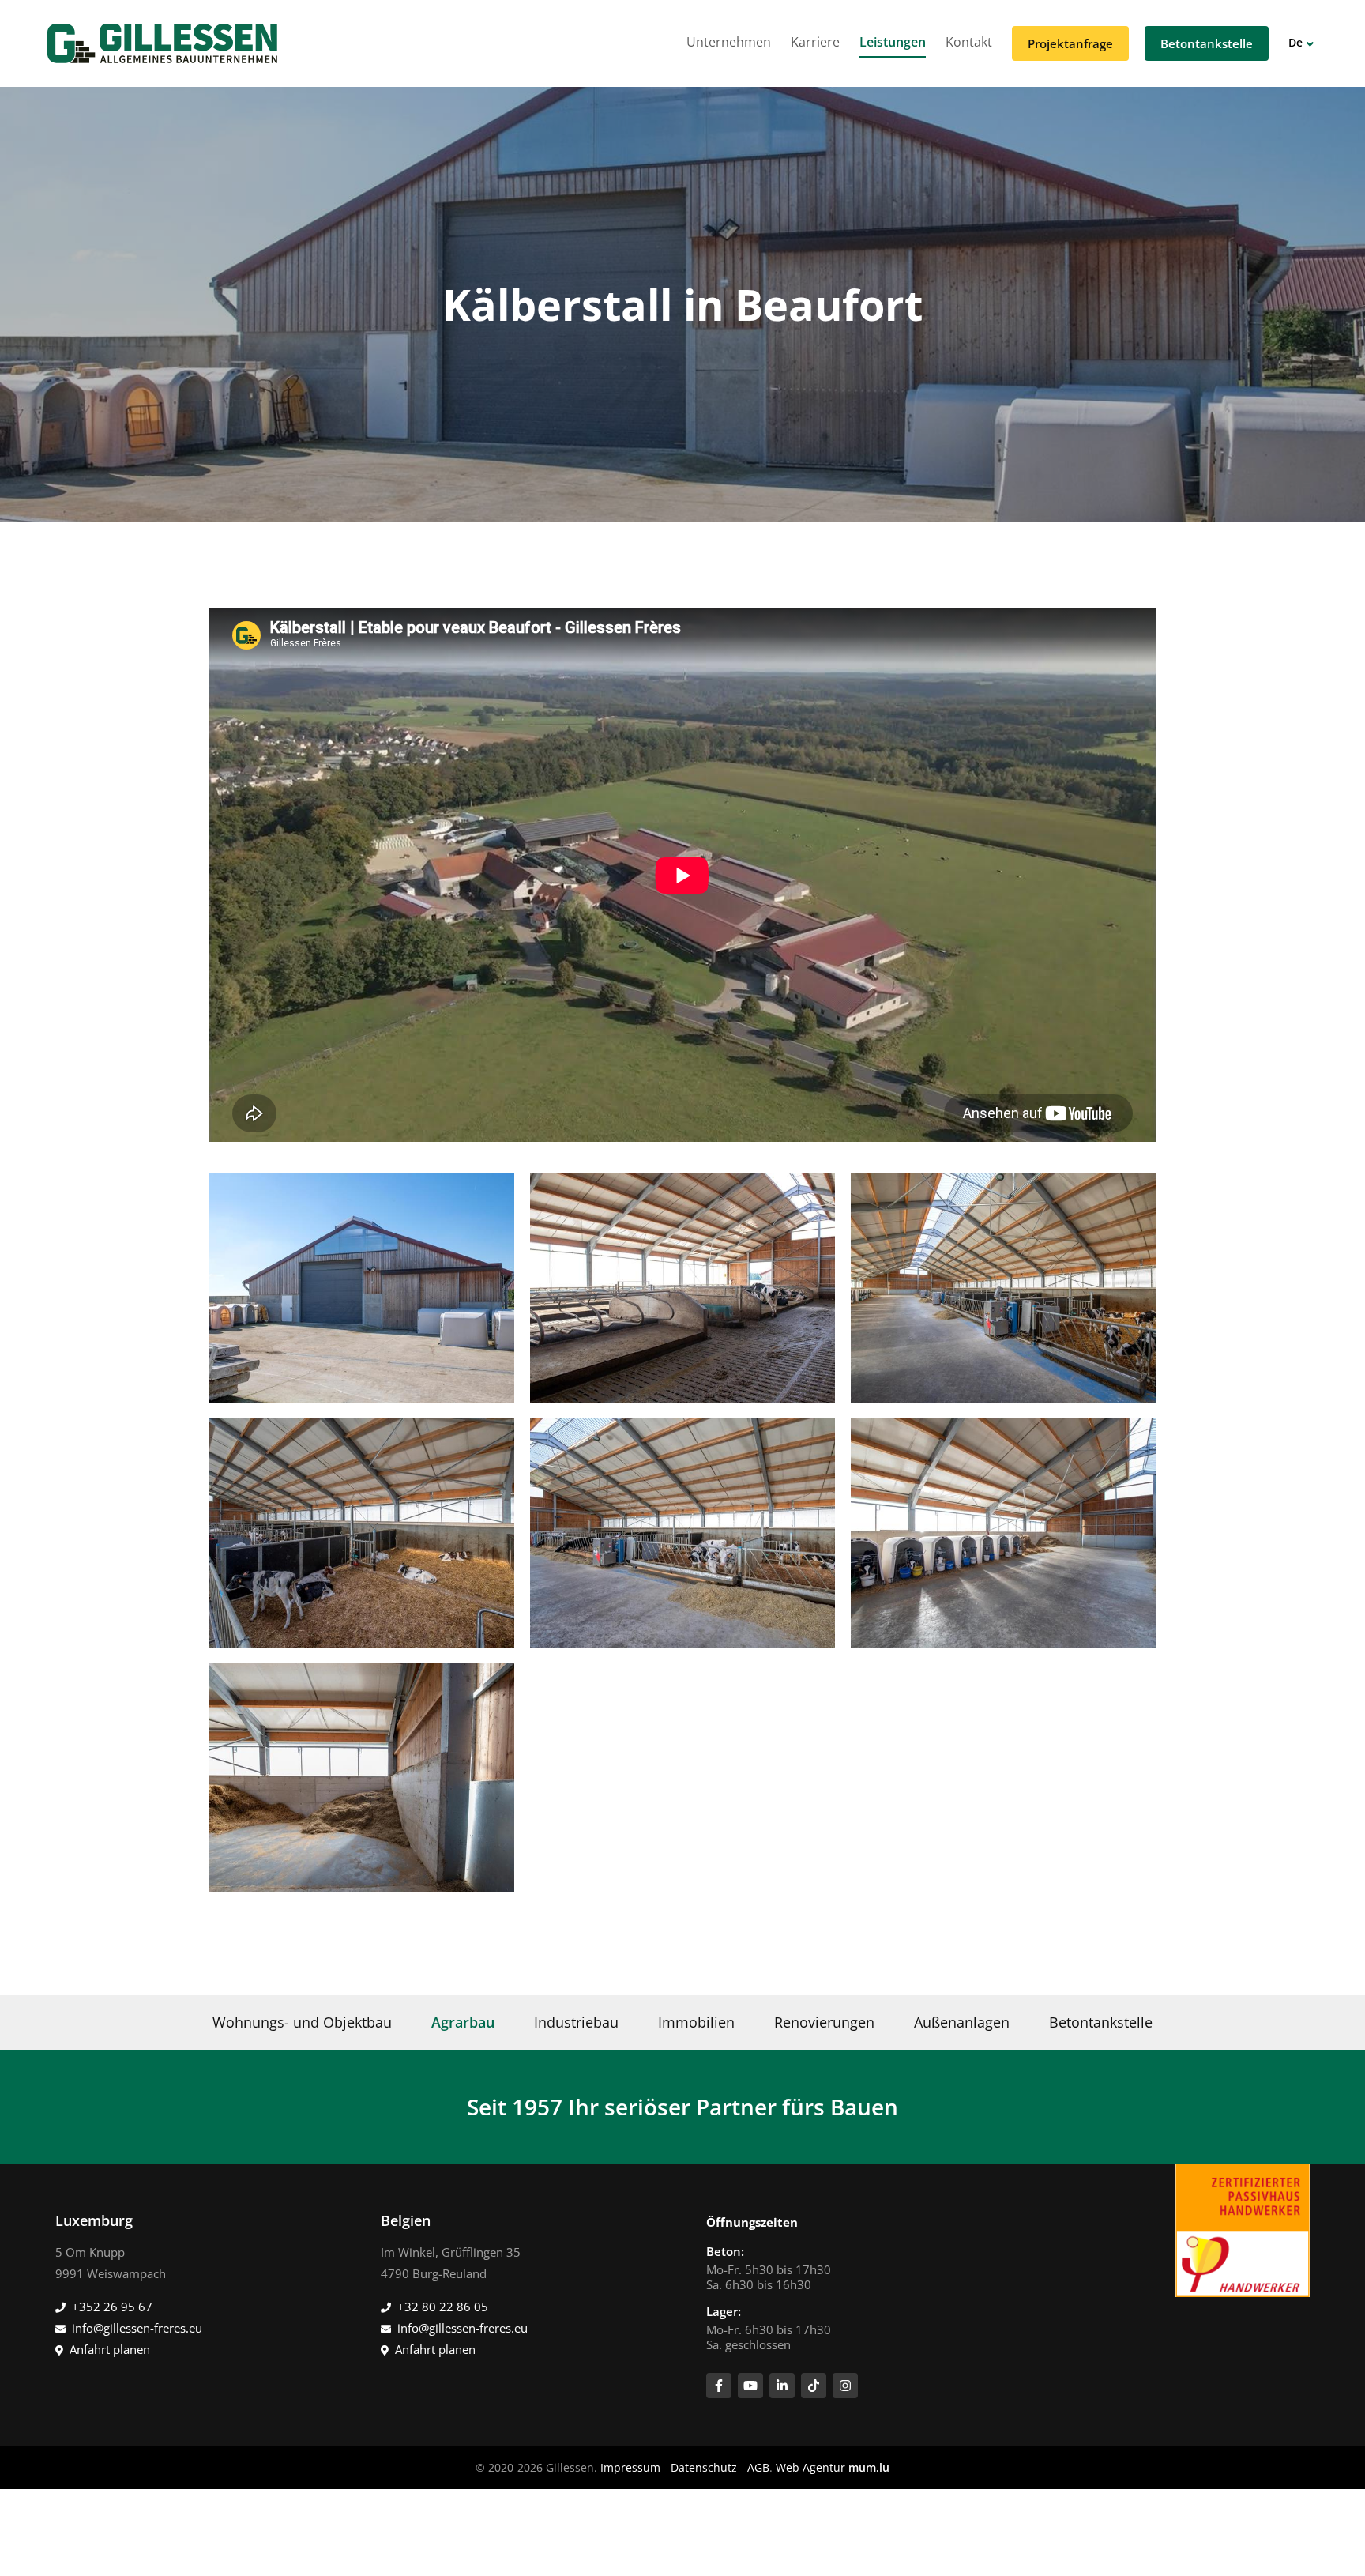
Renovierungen (824, 2022)
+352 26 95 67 (112, 2307)
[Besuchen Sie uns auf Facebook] (719, 2386)
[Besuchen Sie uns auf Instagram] (845, 2386)
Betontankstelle (1207, 43)
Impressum (630, 2467)
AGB (758, 2467)
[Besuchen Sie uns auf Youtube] (750, 2386)
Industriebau (576, 2022)
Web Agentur (810, 2467)
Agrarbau (463, 2022)
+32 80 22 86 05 (443, 2307)
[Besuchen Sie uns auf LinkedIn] (782, 2386)
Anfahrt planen (110, 2349)
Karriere (815, 42)
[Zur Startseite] (162, 43)
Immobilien (696, 2022)
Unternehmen (729, 42)
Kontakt (969, 42)
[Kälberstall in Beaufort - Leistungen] (361, 1288)
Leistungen (893, 42)
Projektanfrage (1070, 43)
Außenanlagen (962, 2022)
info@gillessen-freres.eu (137, 2328)
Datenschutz (704, 2467)
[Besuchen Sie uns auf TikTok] (814, 2386)
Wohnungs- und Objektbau (302, 2022)
